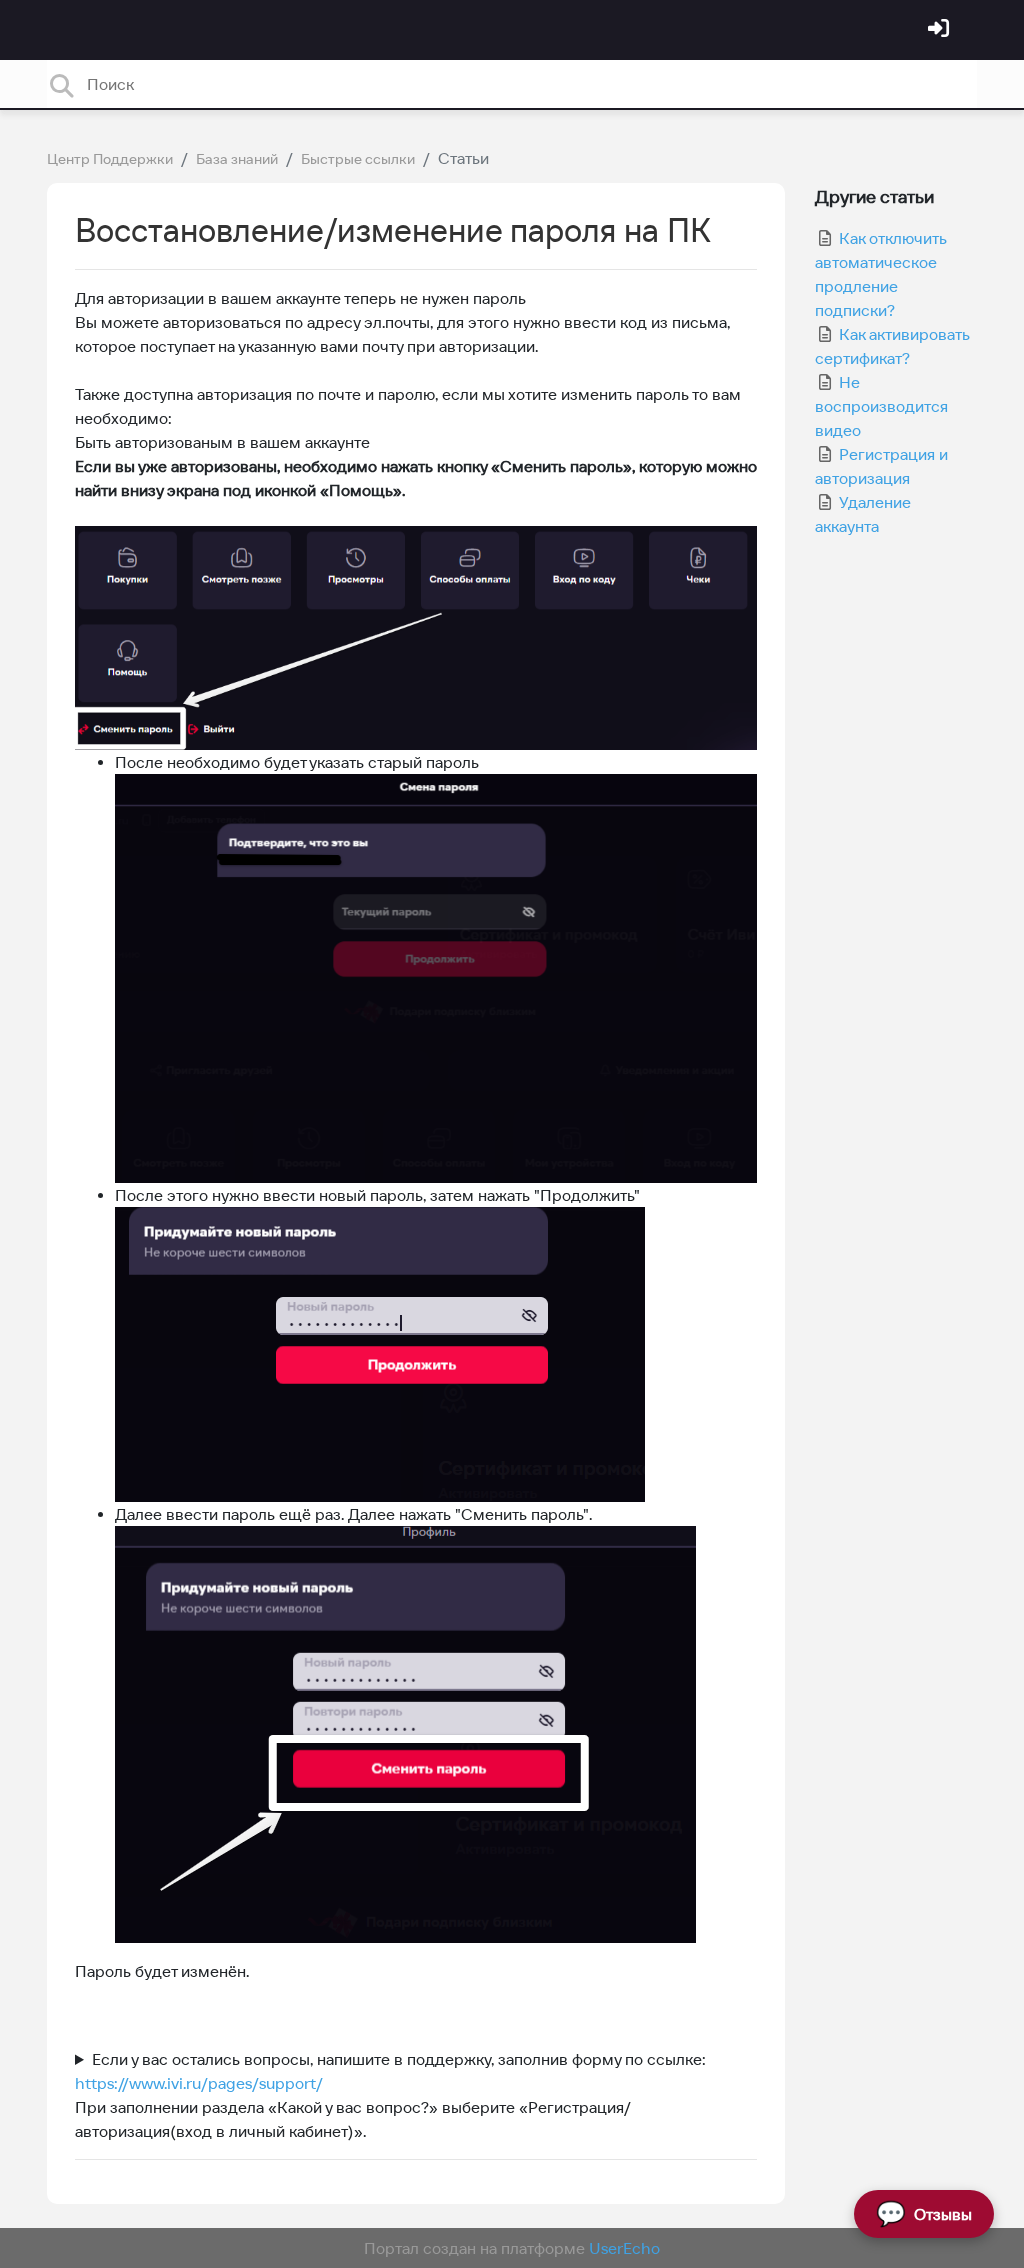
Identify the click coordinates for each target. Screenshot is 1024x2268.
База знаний (237, 159)
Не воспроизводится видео (881, 406)
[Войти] (941, 30)
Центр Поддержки (110, 159)
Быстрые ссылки (358, 159)
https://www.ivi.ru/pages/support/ (199, 2083)
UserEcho (624, 2248)
